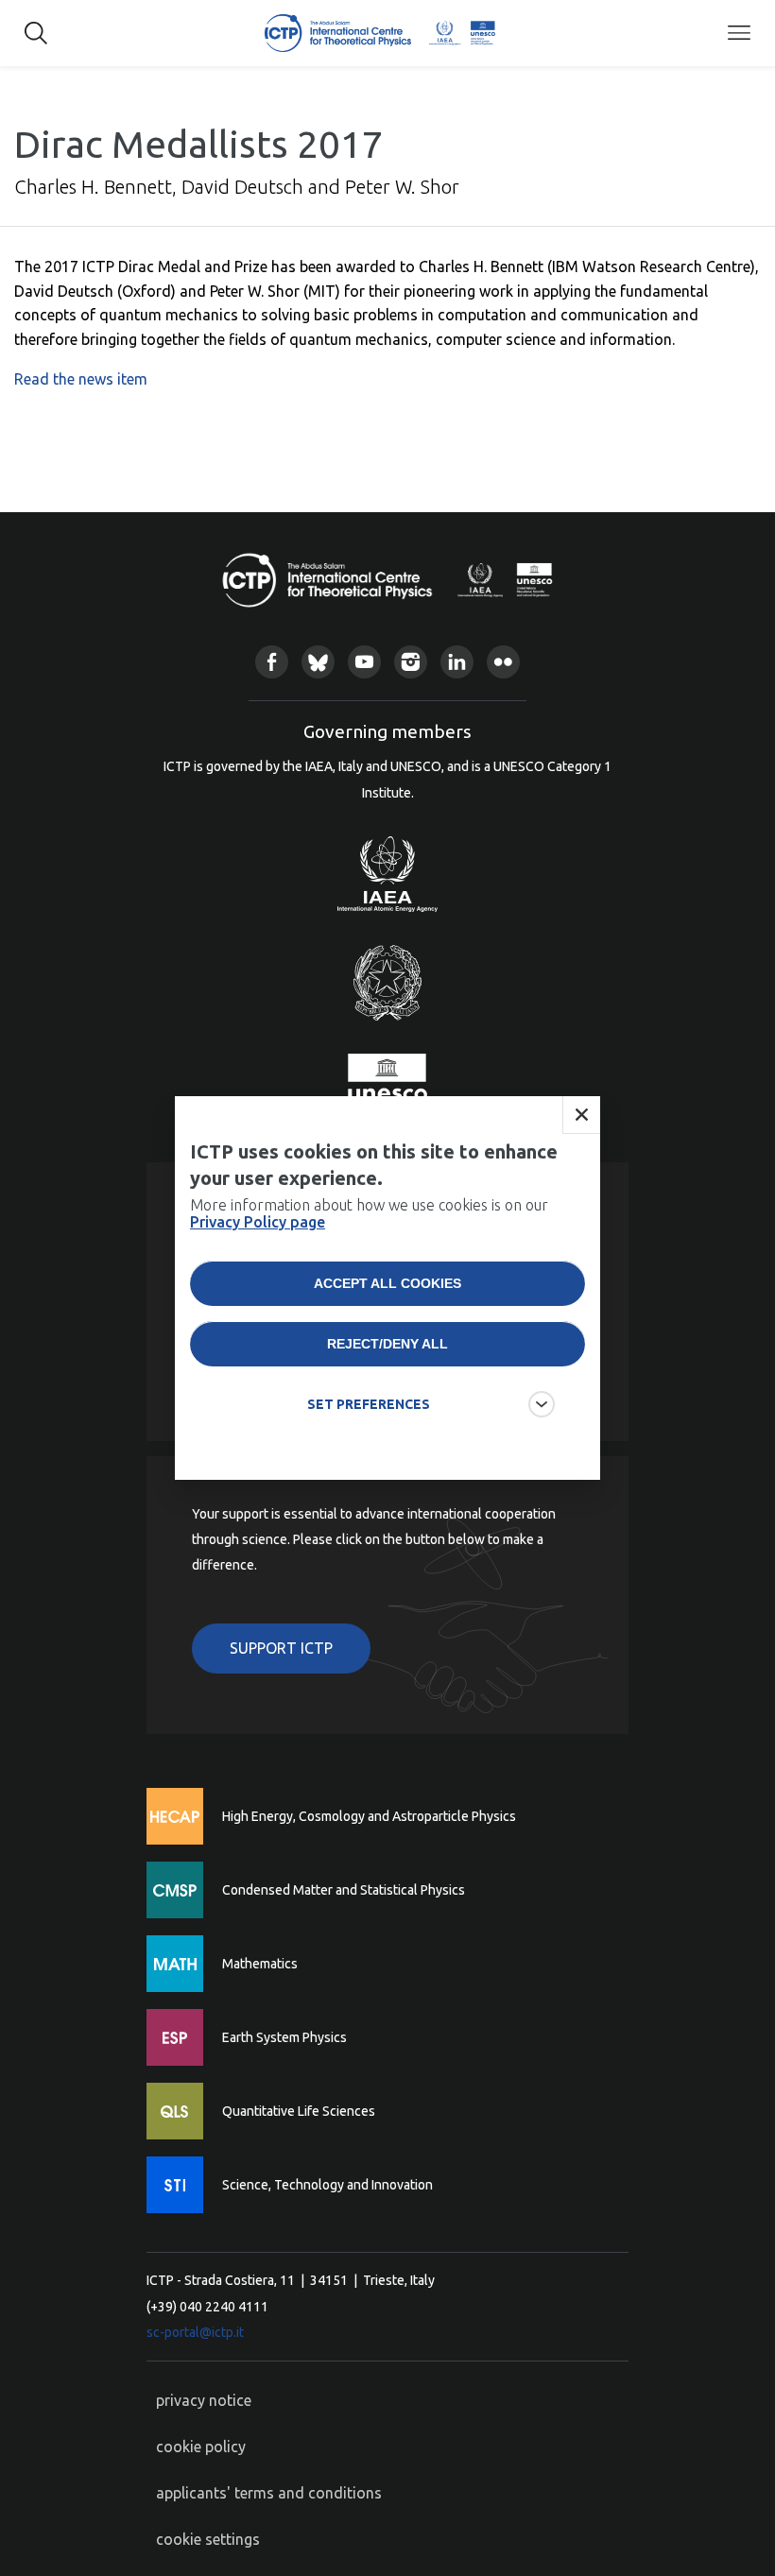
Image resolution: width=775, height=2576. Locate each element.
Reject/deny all (387, 1344)
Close (581, 1115)
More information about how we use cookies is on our (369, 1213)
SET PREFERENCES (369, 1404)
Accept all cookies (387, 1283)
